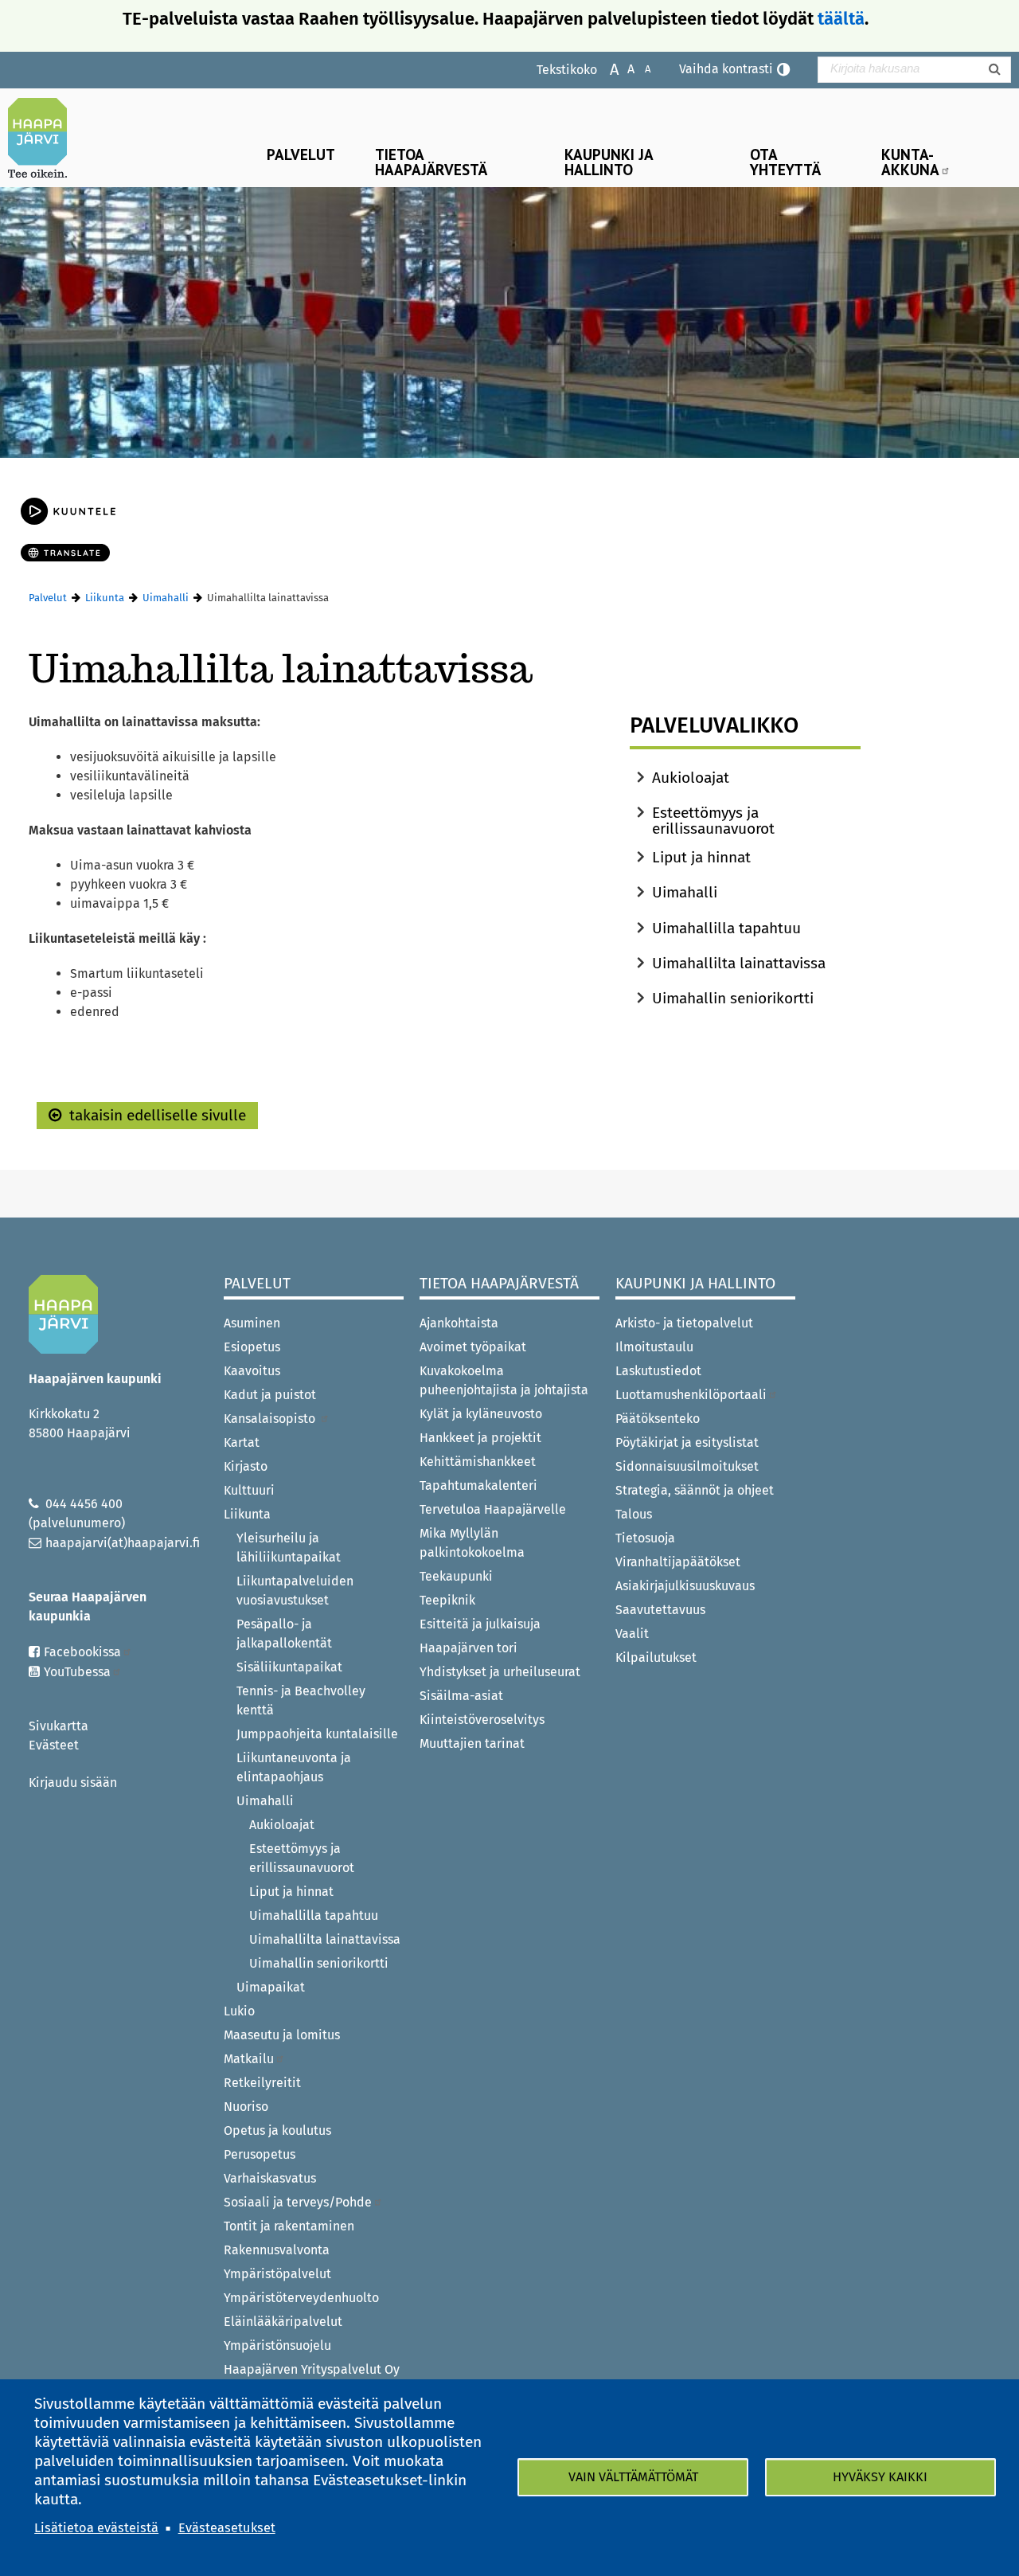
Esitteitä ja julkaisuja (480, 1624)
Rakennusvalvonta (277, 2250)
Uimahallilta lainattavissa (739, 963)
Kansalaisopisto (271, 1419)
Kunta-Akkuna (910, 162)
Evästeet (54, 1745)
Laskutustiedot (658, 1371)
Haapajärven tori (469, 1648)
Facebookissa (82, 1652)
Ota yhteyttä (785, 162)
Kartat (242, 1442)
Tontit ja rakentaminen (289, 2226)
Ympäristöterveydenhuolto (301, 2298)
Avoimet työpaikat (473, 1347)
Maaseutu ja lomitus (282, 2035)
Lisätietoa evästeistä (96, 2528)
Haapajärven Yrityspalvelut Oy (312, 2369)
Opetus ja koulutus (277, 2130)
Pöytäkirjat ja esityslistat (687, 1442)
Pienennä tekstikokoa (640, 68)
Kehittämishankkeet (478, 1462)
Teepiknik (447, 1600)
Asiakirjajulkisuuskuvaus (685, 1586)
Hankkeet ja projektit (480, 1438)
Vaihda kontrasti (726, 69)
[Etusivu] (44, 138)
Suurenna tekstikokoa (606, 68)
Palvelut (301, 154)
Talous (634, 1514)
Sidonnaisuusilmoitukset (687, 1466)
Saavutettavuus (660, 1610)
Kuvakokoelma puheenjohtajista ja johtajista (504, 1380)
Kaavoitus (252, 1371)
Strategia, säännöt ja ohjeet (695, 1490)
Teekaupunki (456, 1576)
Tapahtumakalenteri (478, 1485)
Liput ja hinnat (701, 857)
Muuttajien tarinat (472, 1743)
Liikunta (105, 598)
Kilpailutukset (656, 1657)
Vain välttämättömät (633, 2477)
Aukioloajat (691, 778)
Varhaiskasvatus (270, 2178)
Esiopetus (252, 1347)
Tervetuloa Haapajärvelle (493, 1509)
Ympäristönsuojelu (277, 2345)
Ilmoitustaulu (654, 1347)
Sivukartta (59, 1726)
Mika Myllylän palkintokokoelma (472, 1543)
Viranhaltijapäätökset (678, 1562)
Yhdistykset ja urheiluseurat (500, 1672)
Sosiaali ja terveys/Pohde (298, 2202)
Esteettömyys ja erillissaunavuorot (713, 821)
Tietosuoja (645, 1538)
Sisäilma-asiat (461, 1696)
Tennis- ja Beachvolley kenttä (301, 1700)
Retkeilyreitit (262, 2083)
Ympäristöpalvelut (277, 2274)
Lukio (239, 2011)
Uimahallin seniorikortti (733, 998)
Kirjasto (246, 1466)
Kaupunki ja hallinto (609, 162)
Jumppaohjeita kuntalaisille (317, 1734)
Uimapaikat (271, 1987)
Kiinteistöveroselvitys (482, 1720)
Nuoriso (246, 2107)
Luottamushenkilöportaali (691, 1395)
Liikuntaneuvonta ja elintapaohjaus (294, 1767)
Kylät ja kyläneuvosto (481, 1414)
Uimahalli (166, 598)
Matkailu (249, 2059)
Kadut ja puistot (270, 1395)
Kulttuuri (249, 1490)
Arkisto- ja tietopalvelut (684, 1323)
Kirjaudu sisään (73, 1782)
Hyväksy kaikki (880, 2477)
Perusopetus (260, 2154)
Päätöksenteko (658, 1419)
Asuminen (252, 1323)
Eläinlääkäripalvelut (283, 2322)
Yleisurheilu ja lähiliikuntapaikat (289, 1548)
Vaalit (632, 1634)
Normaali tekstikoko (623, 68)
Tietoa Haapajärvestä (431, 162)
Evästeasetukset (227, 2528)
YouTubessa (77, 1672)
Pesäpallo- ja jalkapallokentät (284, 1634)
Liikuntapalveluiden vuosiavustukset (295, 1591)
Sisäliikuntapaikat (289, 1667)
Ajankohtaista (459, 1323)
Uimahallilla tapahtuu (726, 928)
